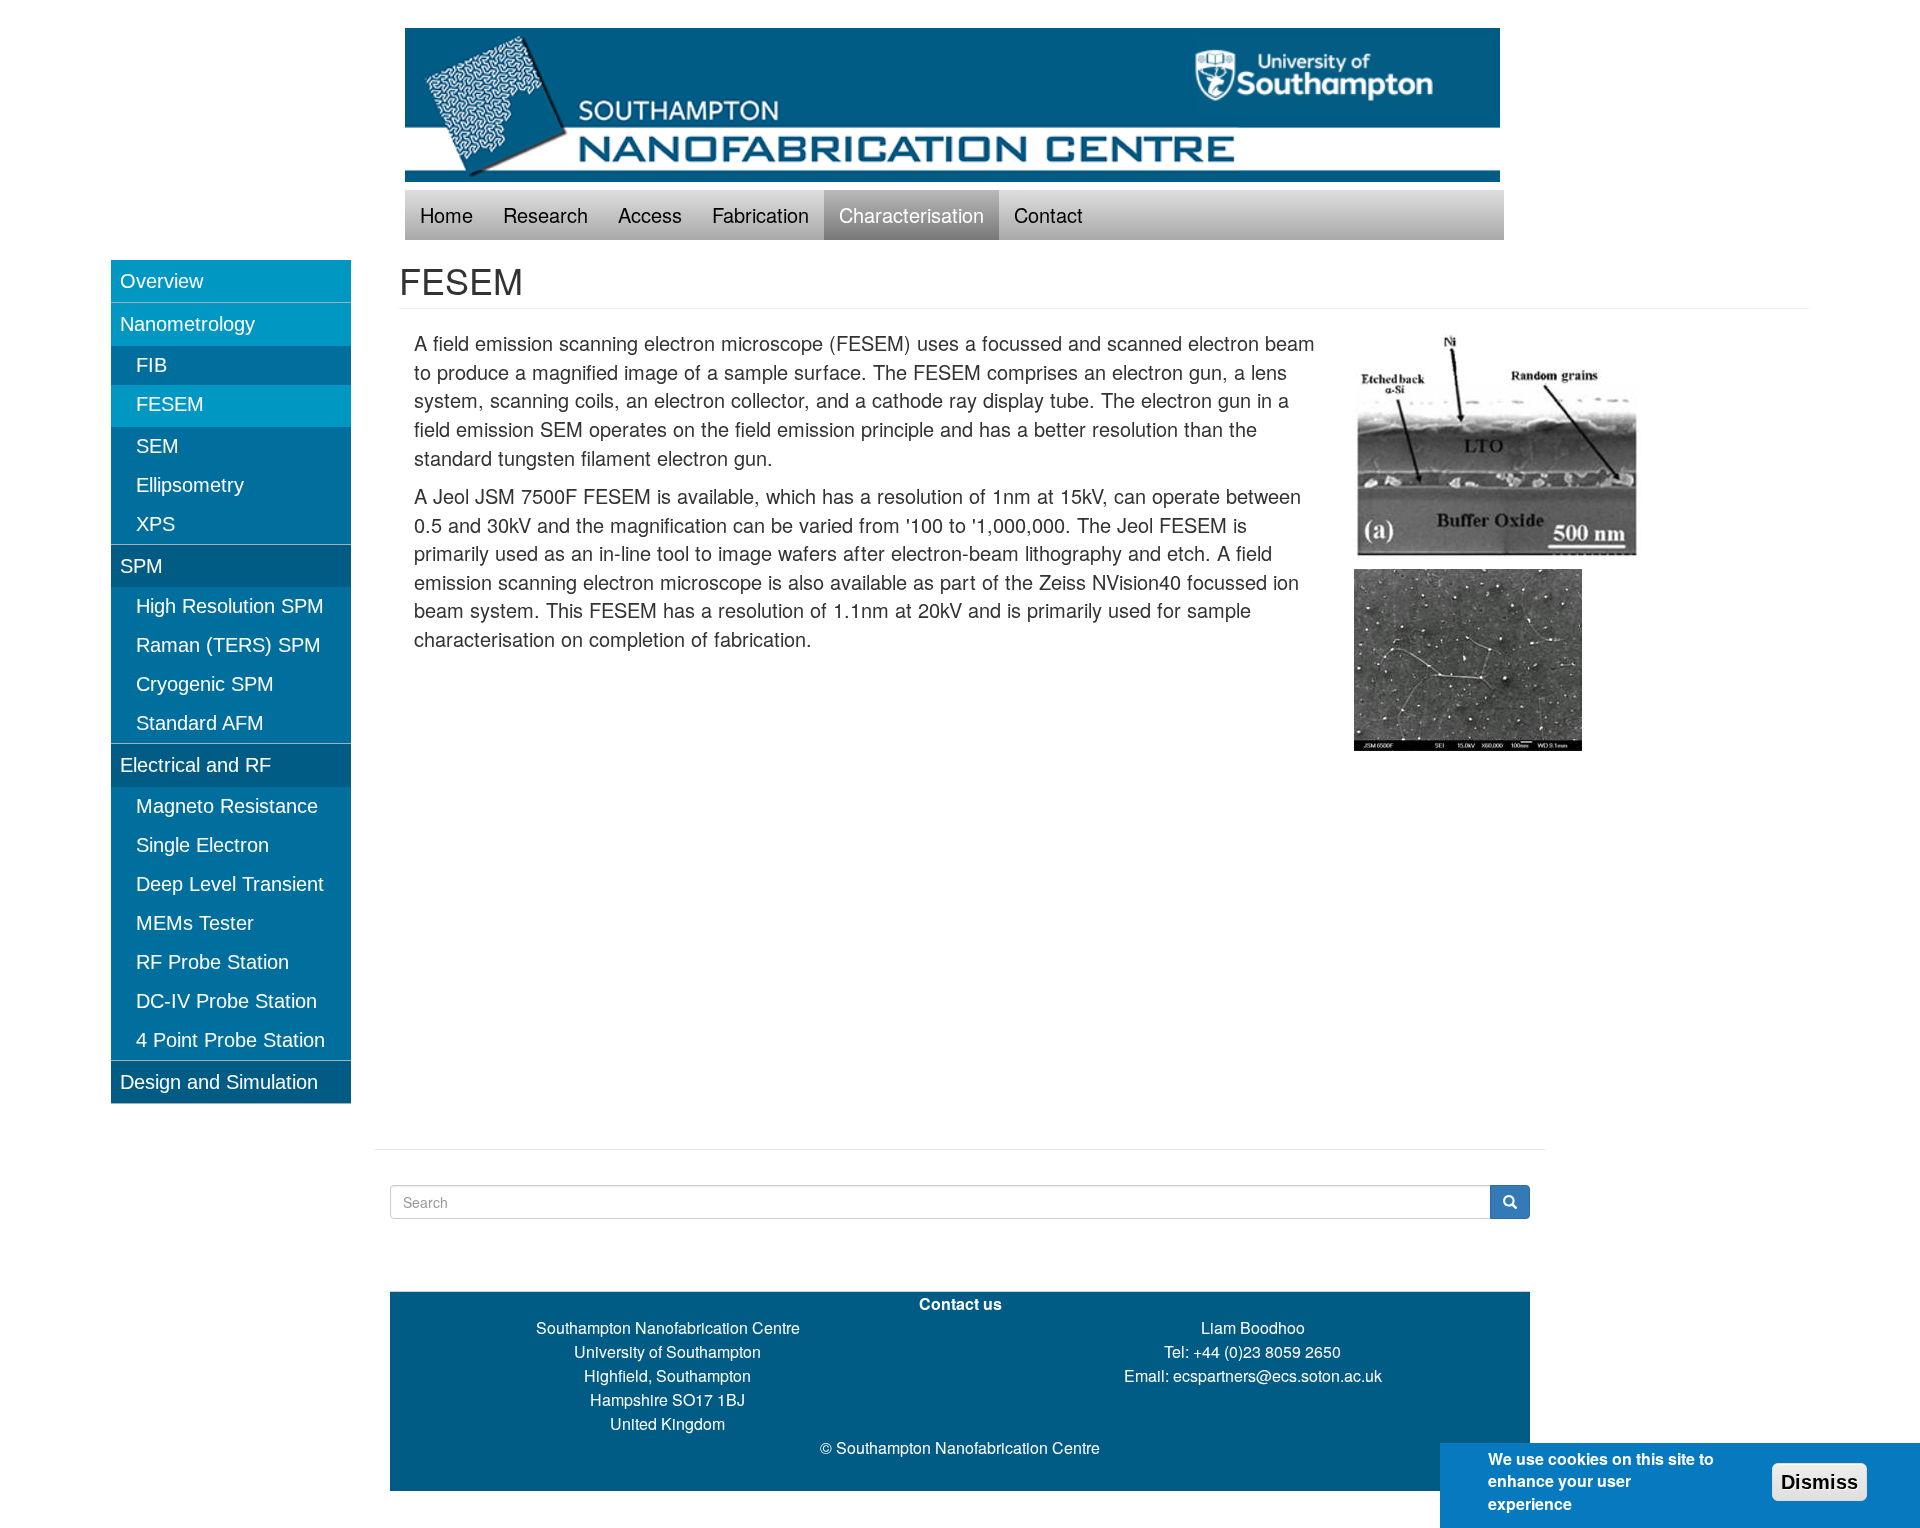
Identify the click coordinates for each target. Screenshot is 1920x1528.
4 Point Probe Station (230, 1040)
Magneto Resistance (227, 806)
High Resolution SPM (230, 606)
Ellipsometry (190, 485)
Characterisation (911, 214)
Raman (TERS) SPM (228, 645)
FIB (151, 365)
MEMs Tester (195, 923)
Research (545, 214)
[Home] (960, 105)
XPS (155, 524)
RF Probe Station (212, 962)
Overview (161, 281)
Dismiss (1819, 1482)
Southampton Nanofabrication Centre (968, 1447)
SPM (141, 566)
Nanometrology (187, 324)
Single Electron (202, 845)
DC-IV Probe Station (226, 1001)
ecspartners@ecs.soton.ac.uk (1277, 1375)
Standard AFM (200, 723)
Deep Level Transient (230, 884)
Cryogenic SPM (205, 684)
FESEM (170, 404)
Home (446, 214)
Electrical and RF (195, 765)
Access (650, 214)
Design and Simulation (219, 1082)
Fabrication (760, 214)
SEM (157, 446)
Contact (1048, 214)
